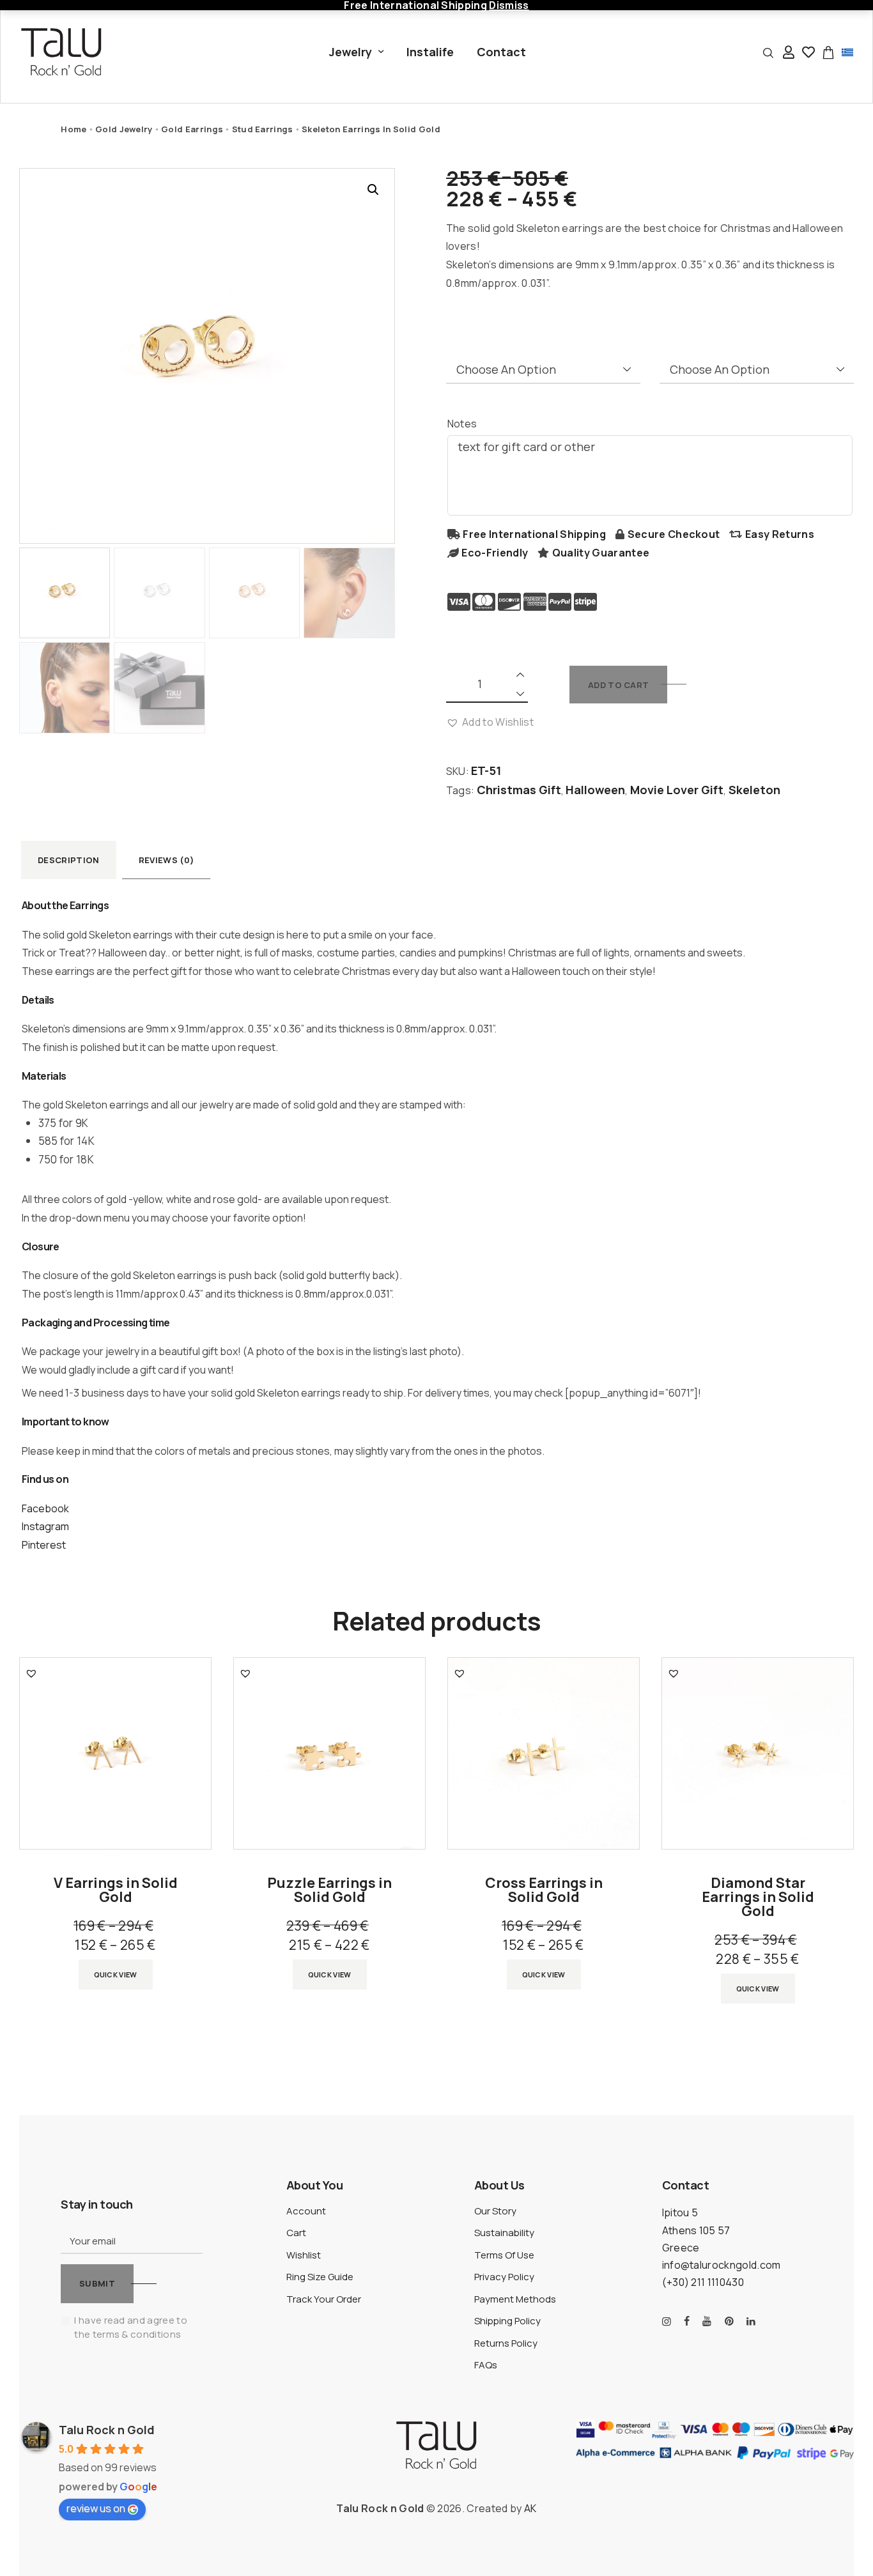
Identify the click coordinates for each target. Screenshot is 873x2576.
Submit (97, 2283)
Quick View (116, 1974)
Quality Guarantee (601, 553)
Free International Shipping (534, 534)
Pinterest (44, 1545)
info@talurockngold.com (722, 2265)
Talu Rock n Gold (107, 2430)
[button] (373, 190)
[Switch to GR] (847, 51)
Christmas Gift (519, 790)
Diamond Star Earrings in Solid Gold (758, 1897)
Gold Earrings (192, 129)
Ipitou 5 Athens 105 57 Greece (696, 2230)
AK (530, 2508)
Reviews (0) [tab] (166, 860)
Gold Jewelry (124, 129)
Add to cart (618, 685)
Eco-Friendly (495, 553)
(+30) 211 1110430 (703, 2282)
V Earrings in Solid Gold (116, 1890)
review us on (96, 2508)
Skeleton (754, 790)
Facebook (45, 1508)
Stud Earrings (263, 129)
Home (73, 129)
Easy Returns (780, 534)
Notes (462, 424)
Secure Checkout (674, 534)
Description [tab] (69, 860)
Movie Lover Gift (677, 790)
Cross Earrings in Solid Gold (544, 1890)
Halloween (595, 790)
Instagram (45, 1526)
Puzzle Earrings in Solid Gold (329, 1890)
